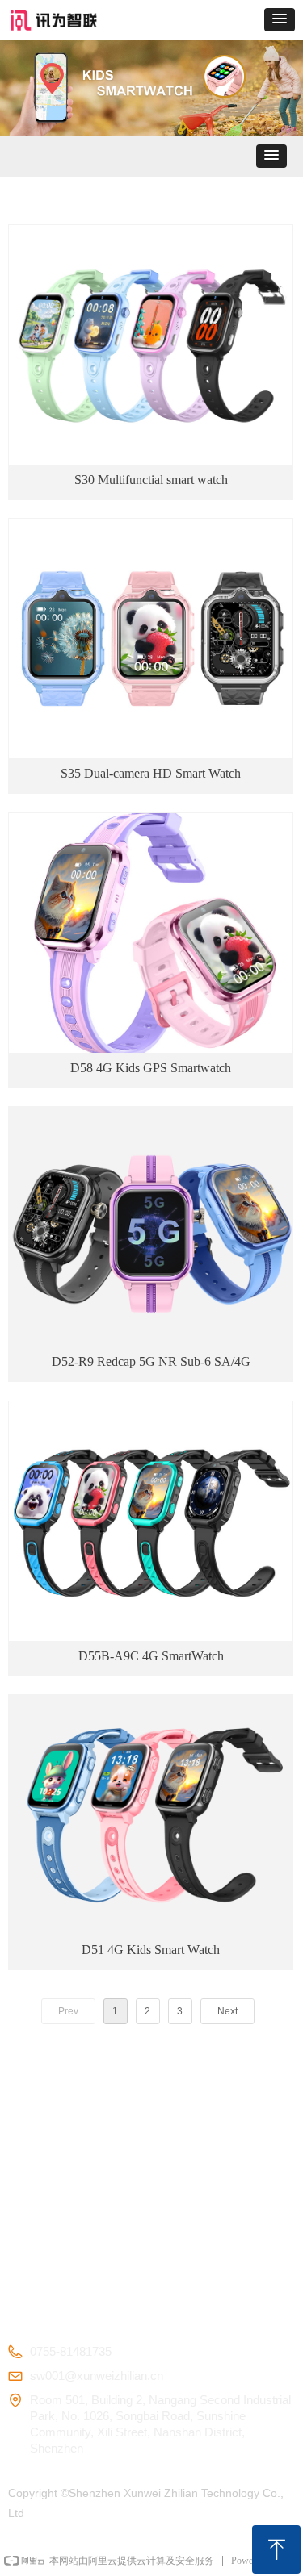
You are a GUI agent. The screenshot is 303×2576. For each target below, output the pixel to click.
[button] (280, 20)
